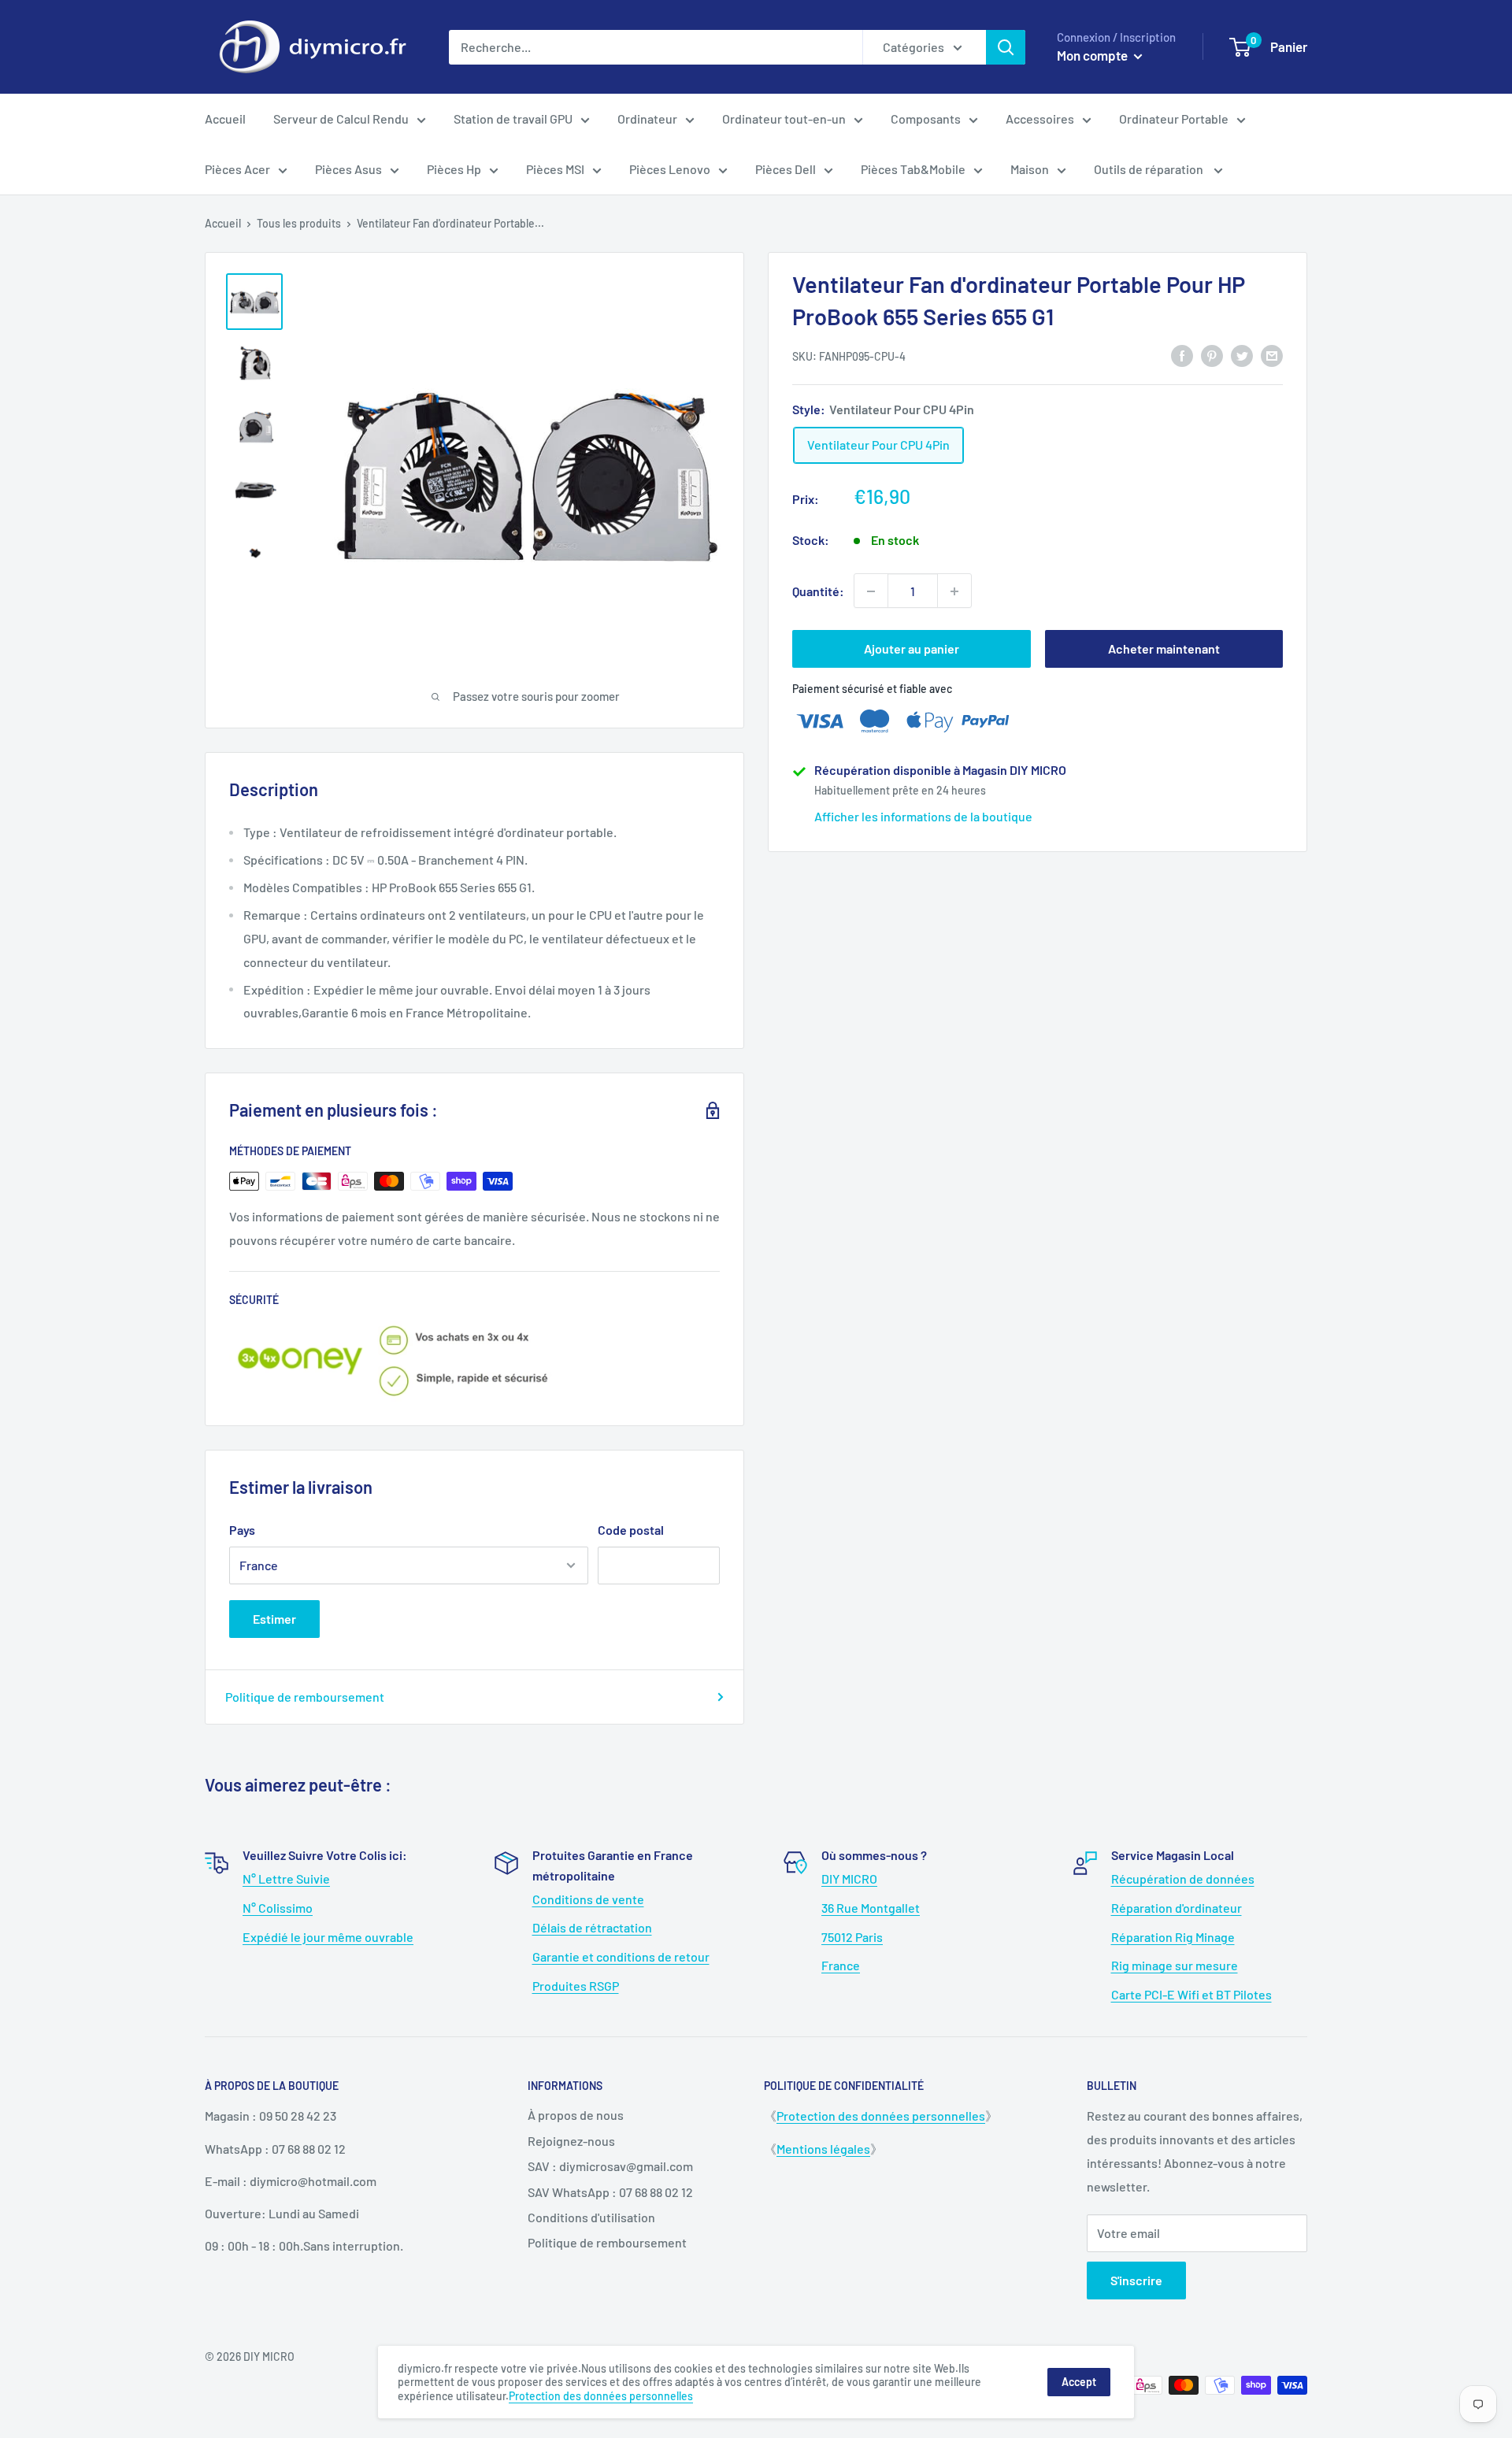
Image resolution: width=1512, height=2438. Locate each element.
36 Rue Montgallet (871, 1908)
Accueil (225, 119)
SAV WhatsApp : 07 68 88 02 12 (610, 2192)
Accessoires (1040, 119)
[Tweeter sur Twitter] (1242, 355)
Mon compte (1093, 55)
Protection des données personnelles (881, 2116)
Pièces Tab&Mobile (913, 169)
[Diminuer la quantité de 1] (871, 591)
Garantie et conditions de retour (621, 1956)
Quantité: (818, 591)
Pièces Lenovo (670, 169)
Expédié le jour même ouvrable (328, 1937)
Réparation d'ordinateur (1177, 1908)
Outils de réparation (1150, 169)
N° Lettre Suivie (286, 1879)
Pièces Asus (348, 169)
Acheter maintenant (1164, 649)
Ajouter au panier (912, 649)
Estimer (274, 1619)
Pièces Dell (786, 169)
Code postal (631, 1530)
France (841, 1965)
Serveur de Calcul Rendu (341, 119)
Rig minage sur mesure (1175, 1965)
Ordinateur (647, 119)
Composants (926, 119)
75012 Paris (852, 1937)
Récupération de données (1183, 1879)
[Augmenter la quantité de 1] (954, 591)
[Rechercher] (1006, 47)
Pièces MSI (555, 169)
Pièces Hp (454, 169)
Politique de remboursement (305, 1697)
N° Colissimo (278, 1908)
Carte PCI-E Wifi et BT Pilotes (1191, 1994)
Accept (1079, 2382)
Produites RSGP (576, 1986)
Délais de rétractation (592, 1927)
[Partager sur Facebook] (1182, 355)
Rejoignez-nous (571, 2141)
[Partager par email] (1272, 355)
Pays (242, 1530)
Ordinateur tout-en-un (784, 119)
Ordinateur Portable (1174, 119)
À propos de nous (576, 2115)
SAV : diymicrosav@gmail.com (610, 2166)
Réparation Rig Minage (1173, 1937)
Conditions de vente (588, 1899)
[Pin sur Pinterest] (1212, 355)
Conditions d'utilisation (591, 2217)
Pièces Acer (237, 169)
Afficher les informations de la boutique (923, 816)
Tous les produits (299, 223)
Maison (1030, 169)
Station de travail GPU (513, 119)
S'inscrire (1136, 2280)
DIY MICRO (849, 1879)
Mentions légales (823, 2149)
